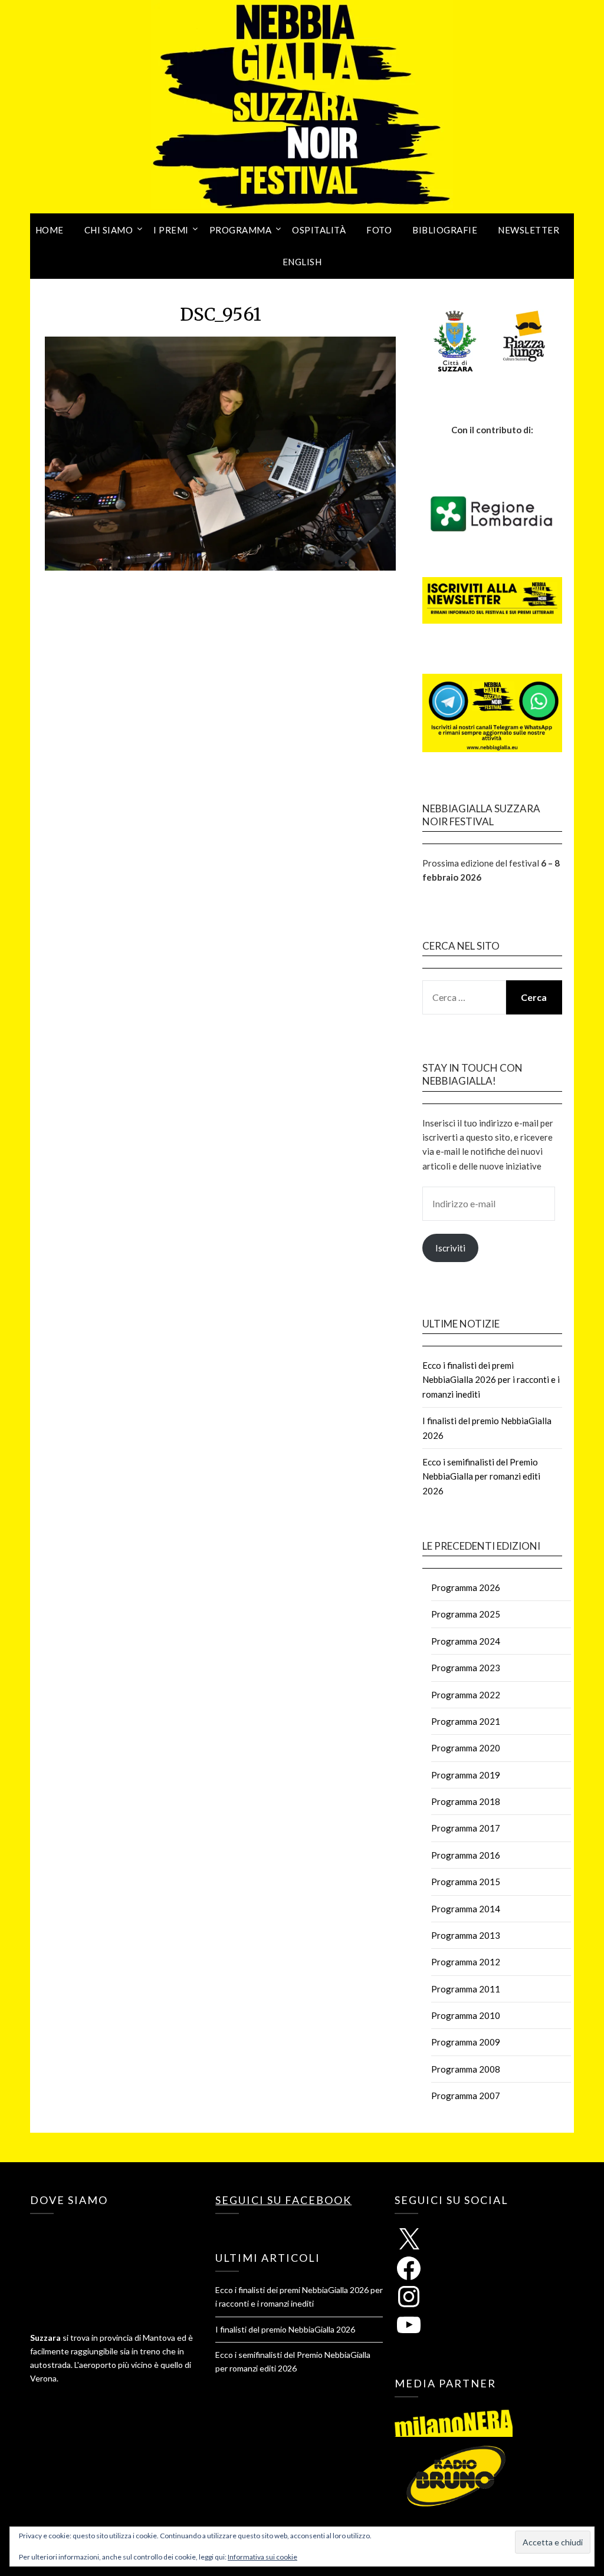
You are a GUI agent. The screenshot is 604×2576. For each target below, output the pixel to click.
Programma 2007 (466, 2096)
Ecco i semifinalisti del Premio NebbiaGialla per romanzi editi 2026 (481, 1476)
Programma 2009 (466, 2042)
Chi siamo (109, 230)
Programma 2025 (466, 1614)
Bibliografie (445, 230)
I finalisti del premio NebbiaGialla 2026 (285, 2329)
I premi (171, 230)
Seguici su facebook (283, 2200)
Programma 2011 (466, 1989)
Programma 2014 (466, 1909)
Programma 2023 (466, 1668)
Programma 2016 (466, 1855)
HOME (50, 230)
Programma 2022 (466, 1695)
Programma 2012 (466, 1962)
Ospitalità (319, 230)
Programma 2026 (466, 1587)
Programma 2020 (466, 1748)
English (302, 262)
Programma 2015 (466, 1882)
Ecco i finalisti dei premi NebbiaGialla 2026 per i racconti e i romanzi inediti (491, 1380)
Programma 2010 (466, 2015)
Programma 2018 (466, 1801)
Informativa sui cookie (262, 2557)
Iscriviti (450, 1248)
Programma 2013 (466, 1935)
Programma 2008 (466, 2069)
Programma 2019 (466, 1775)
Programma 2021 (466, 1721)
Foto (379, 230)
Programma (241, 230)
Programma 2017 (466, 1828)
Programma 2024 (466, 1641)
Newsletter (528, 230)
